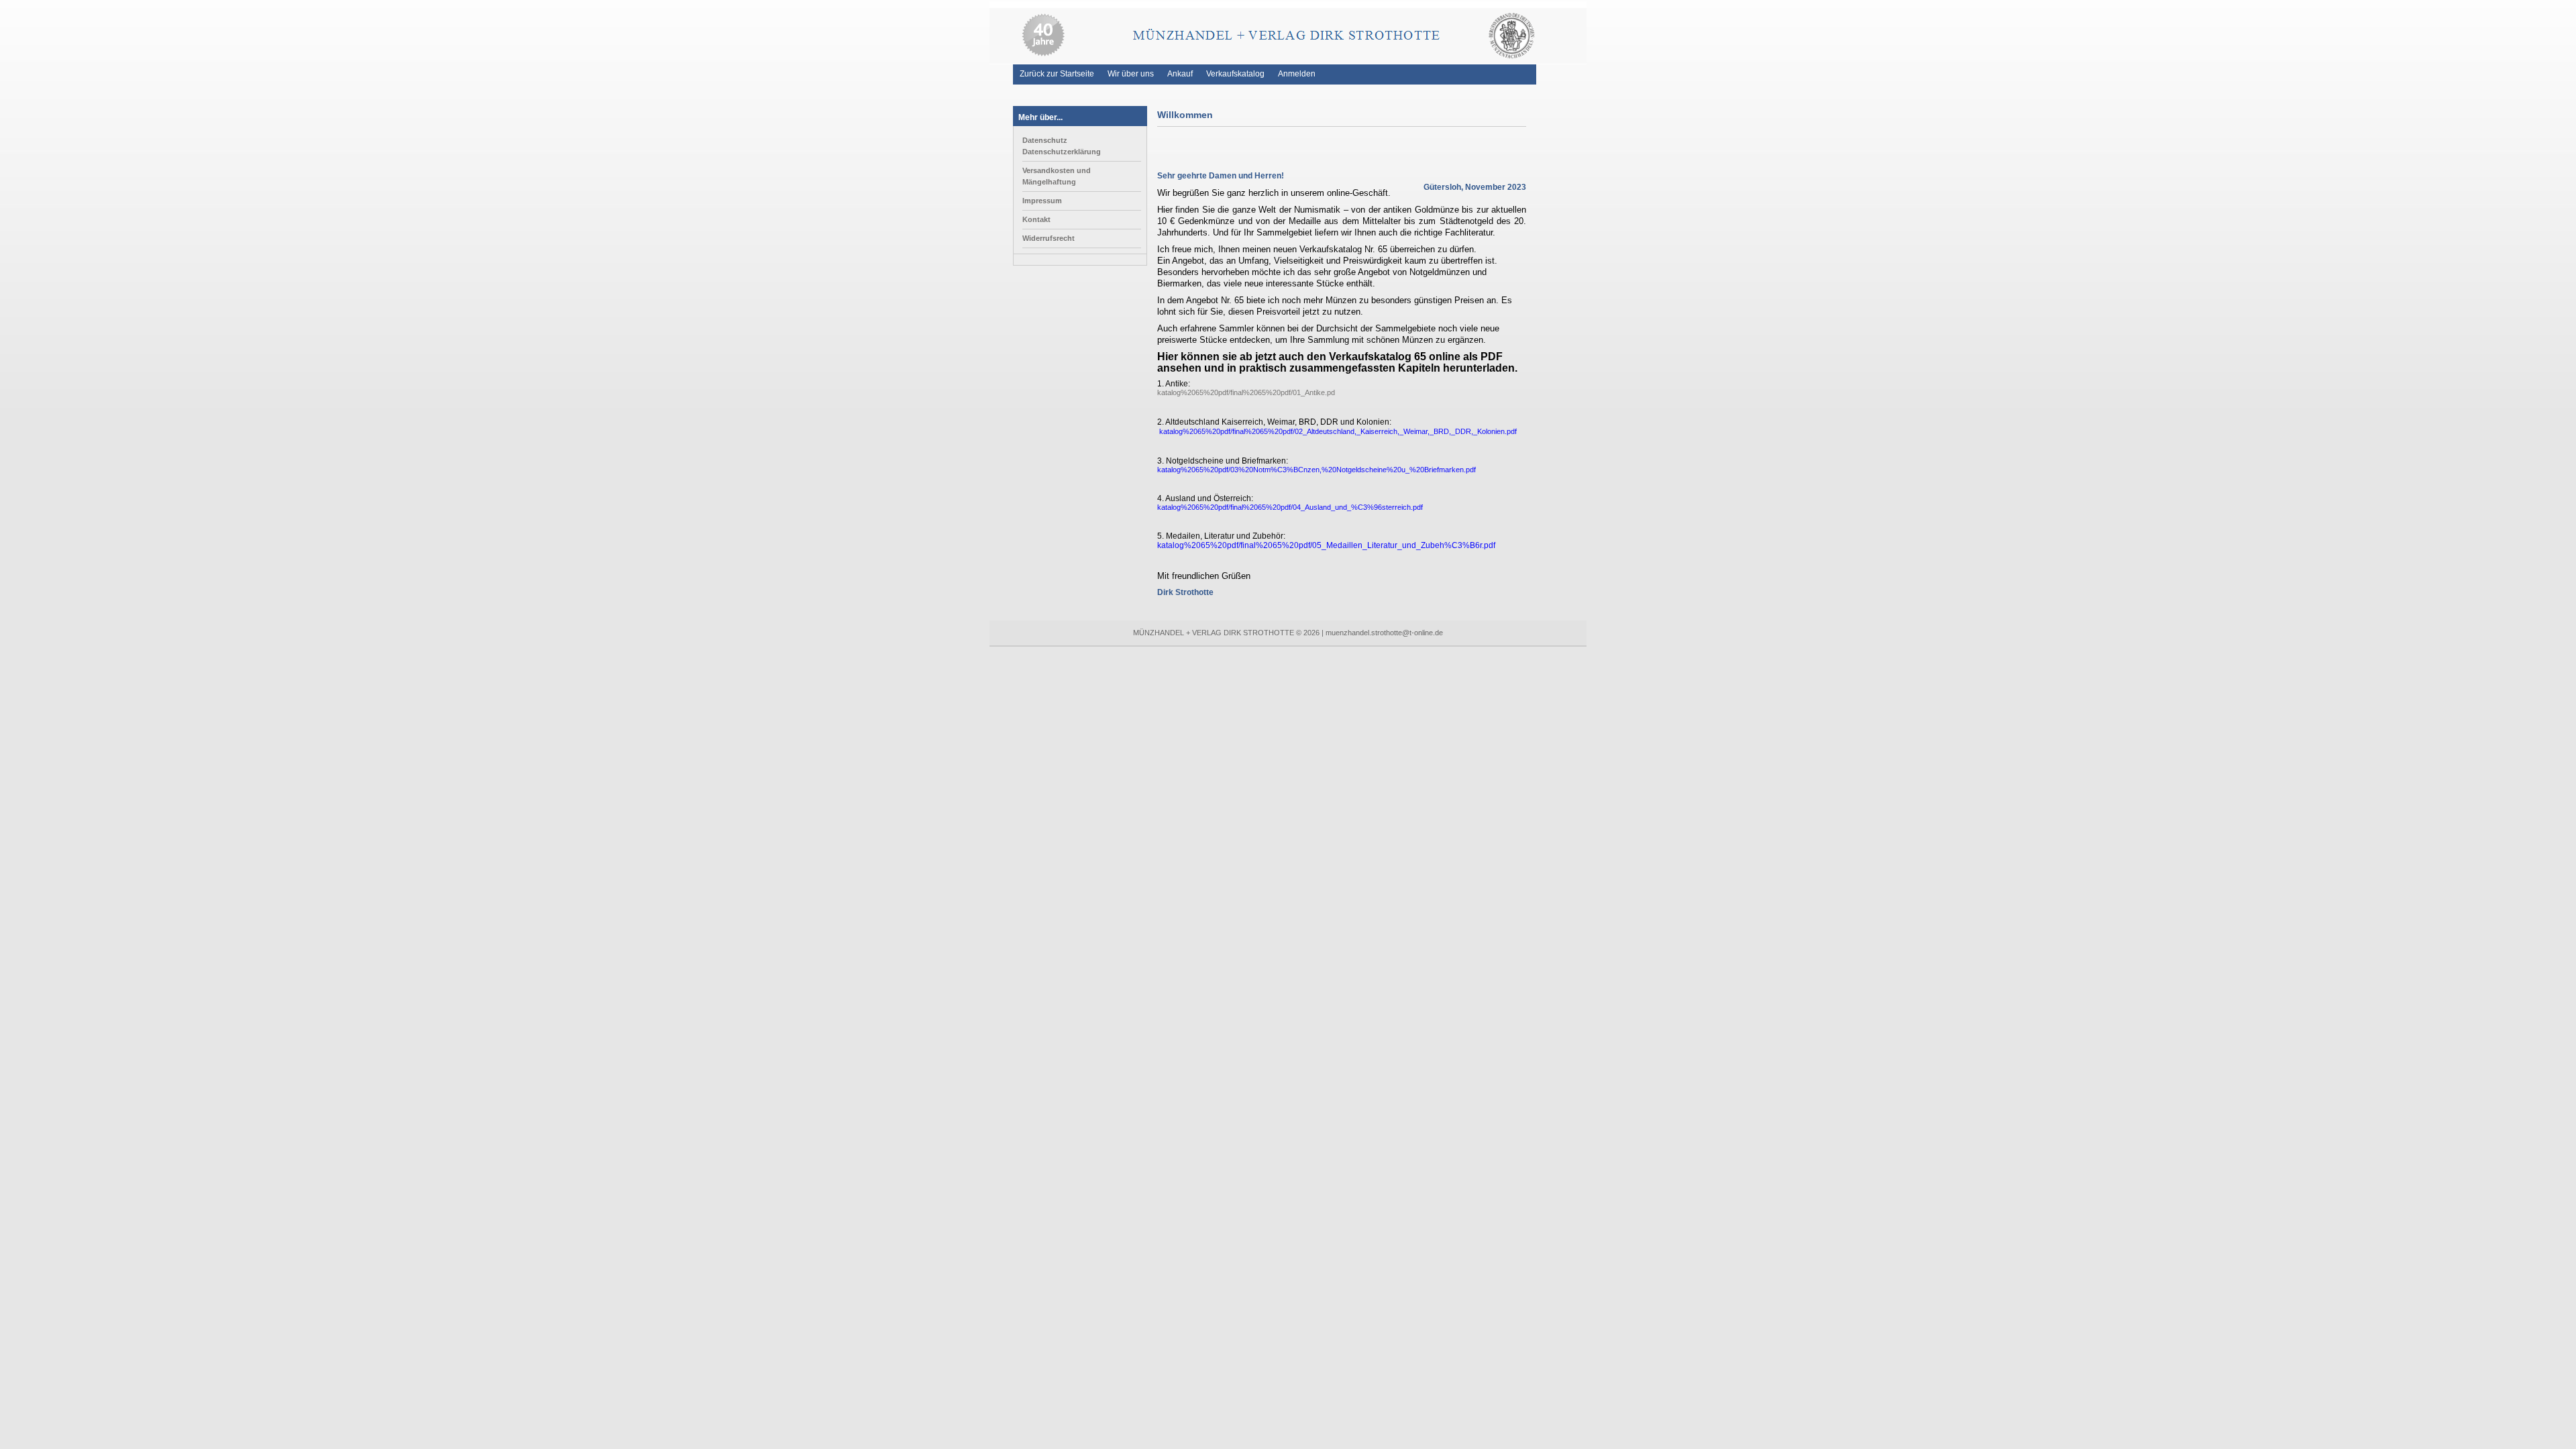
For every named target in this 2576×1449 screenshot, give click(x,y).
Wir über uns (1131, 74)
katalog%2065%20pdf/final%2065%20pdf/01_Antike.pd (1246, 392)
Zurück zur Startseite (1057, 74)
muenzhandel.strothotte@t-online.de (1384, 633)
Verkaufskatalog (1235, 74)
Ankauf (1180, 74)
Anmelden (1297, 74)
